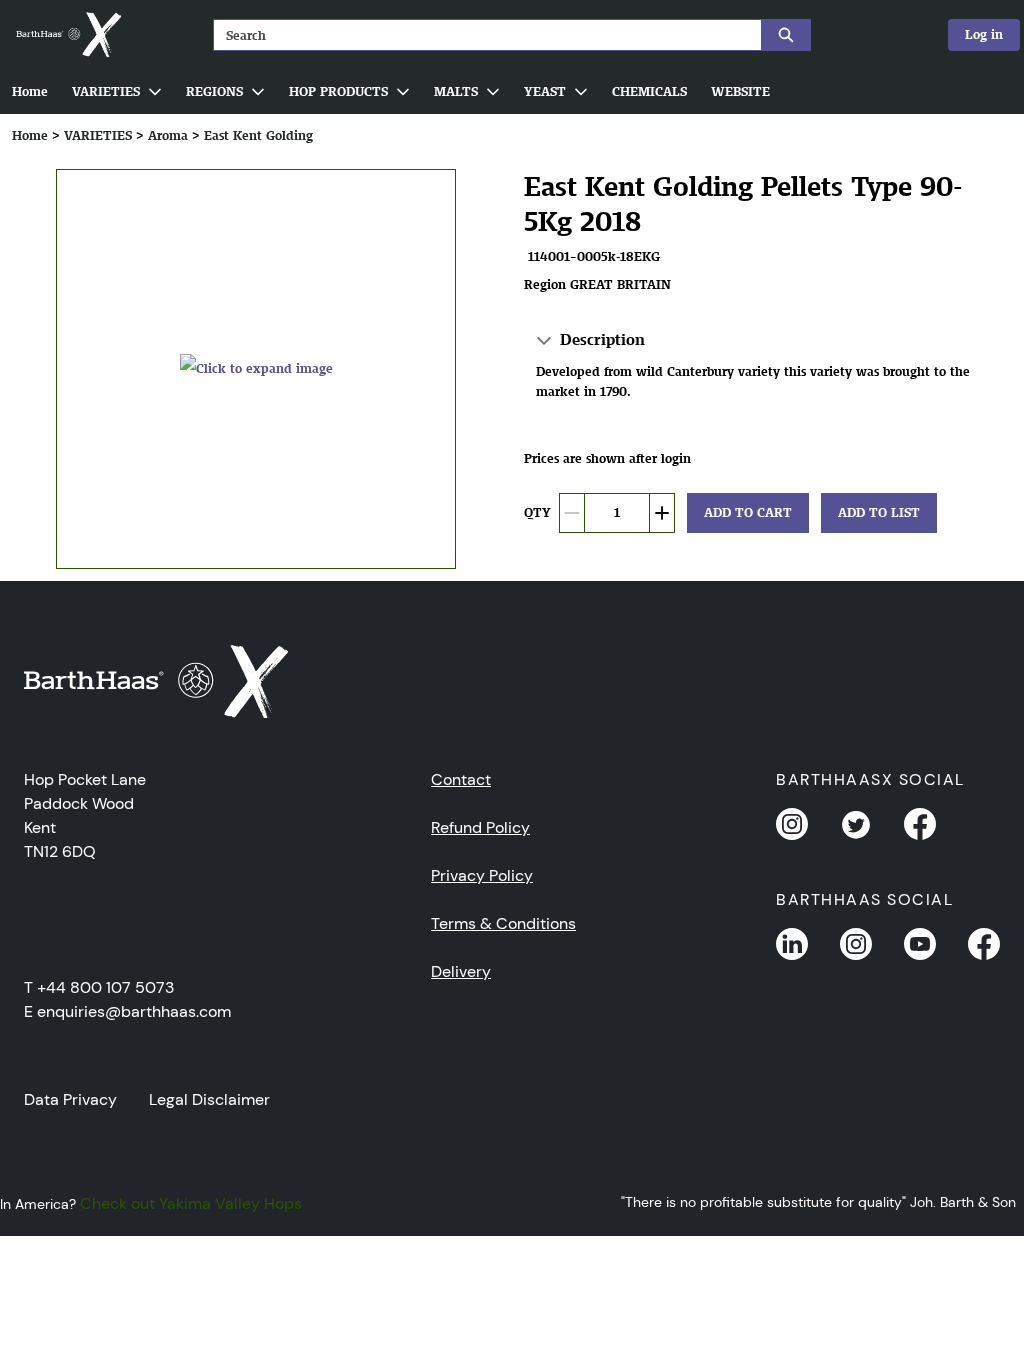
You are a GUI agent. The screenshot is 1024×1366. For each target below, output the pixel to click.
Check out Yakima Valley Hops (191, 1203)
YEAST (545, 91)
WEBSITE (740, 91)
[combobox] (479, 35)
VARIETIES (106, 91)
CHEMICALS (649, 91)
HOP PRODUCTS (338, 91)
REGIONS (214, 91)
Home (30, 91)
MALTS (456, 91)
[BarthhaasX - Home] (68, 35)
